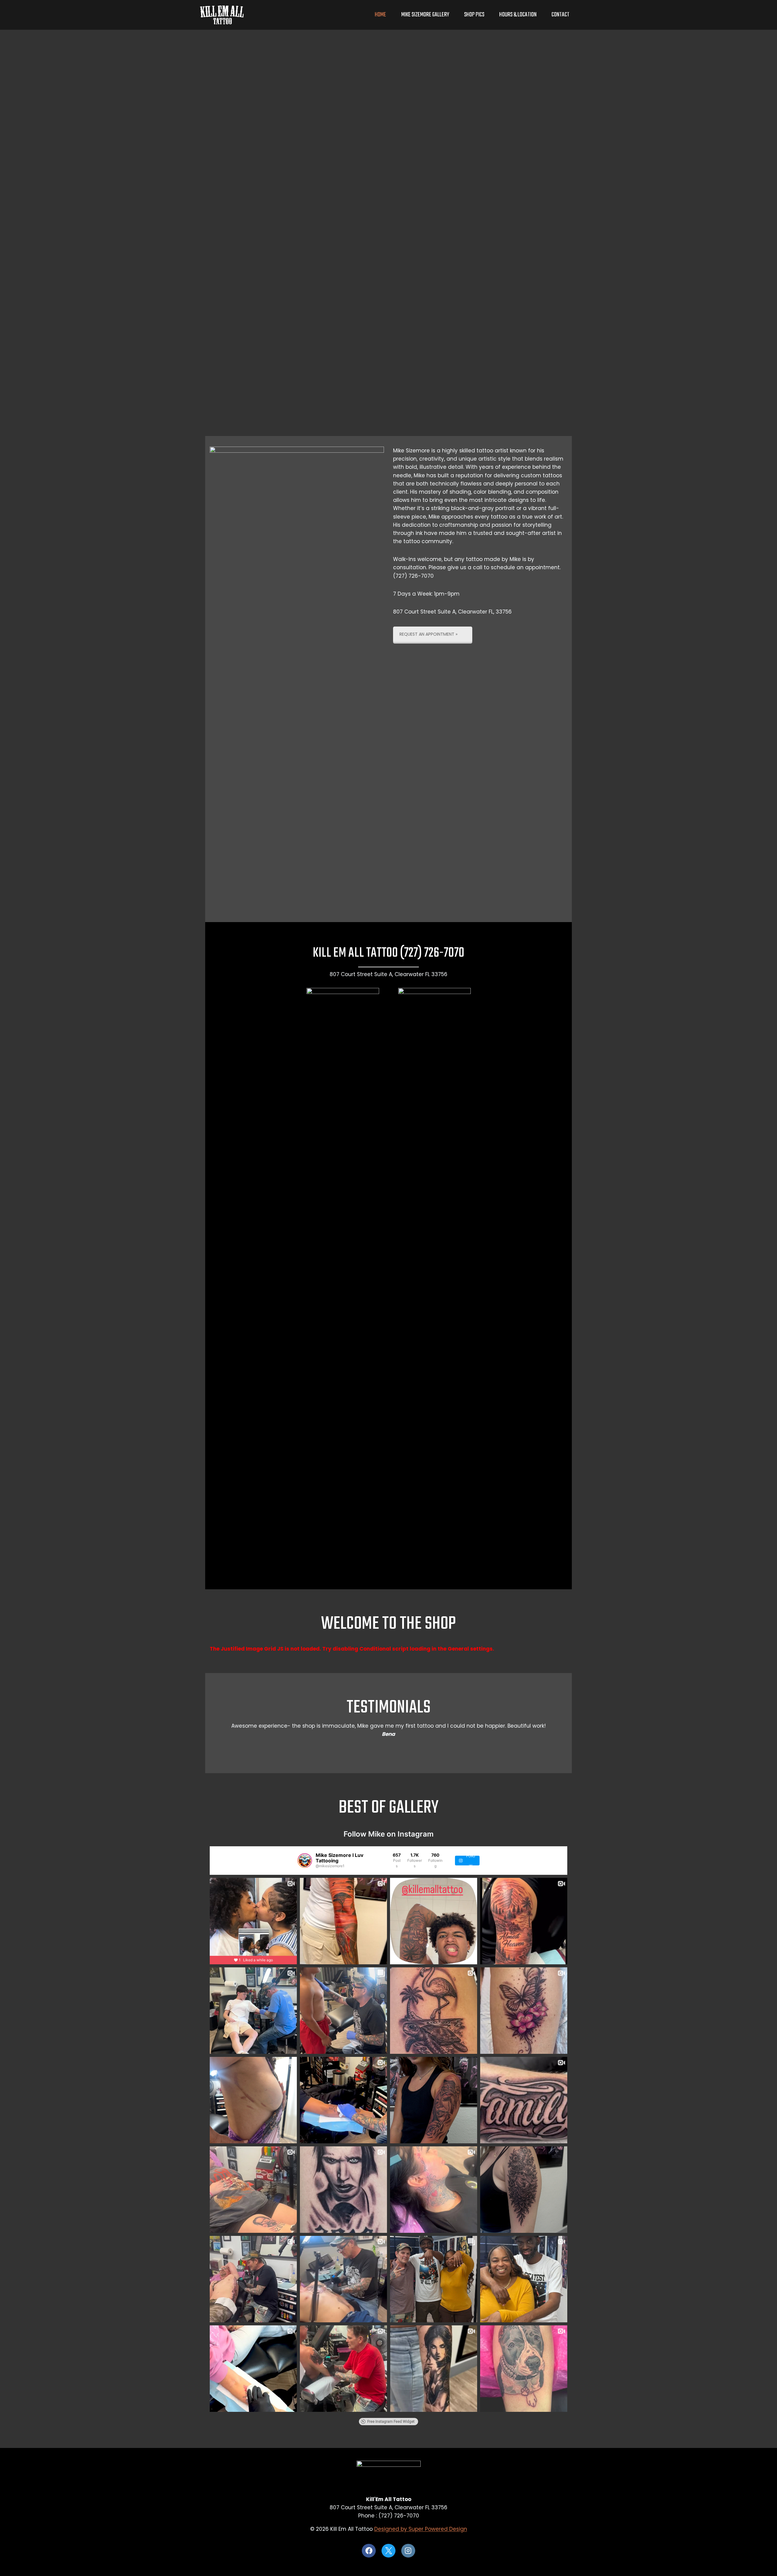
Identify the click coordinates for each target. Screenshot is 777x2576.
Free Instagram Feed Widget (391, 2422)
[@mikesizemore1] (305, 1861)
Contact (560, 15)
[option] (388, 1734)
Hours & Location (518, 15)
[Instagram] (408, 2551)
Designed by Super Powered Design (421, 2529)
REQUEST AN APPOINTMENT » (428, 634)
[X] (388, 2551)
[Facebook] (369, 2551)
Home (380, 15)
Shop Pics (474, 15)
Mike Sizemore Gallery (425, 15)
